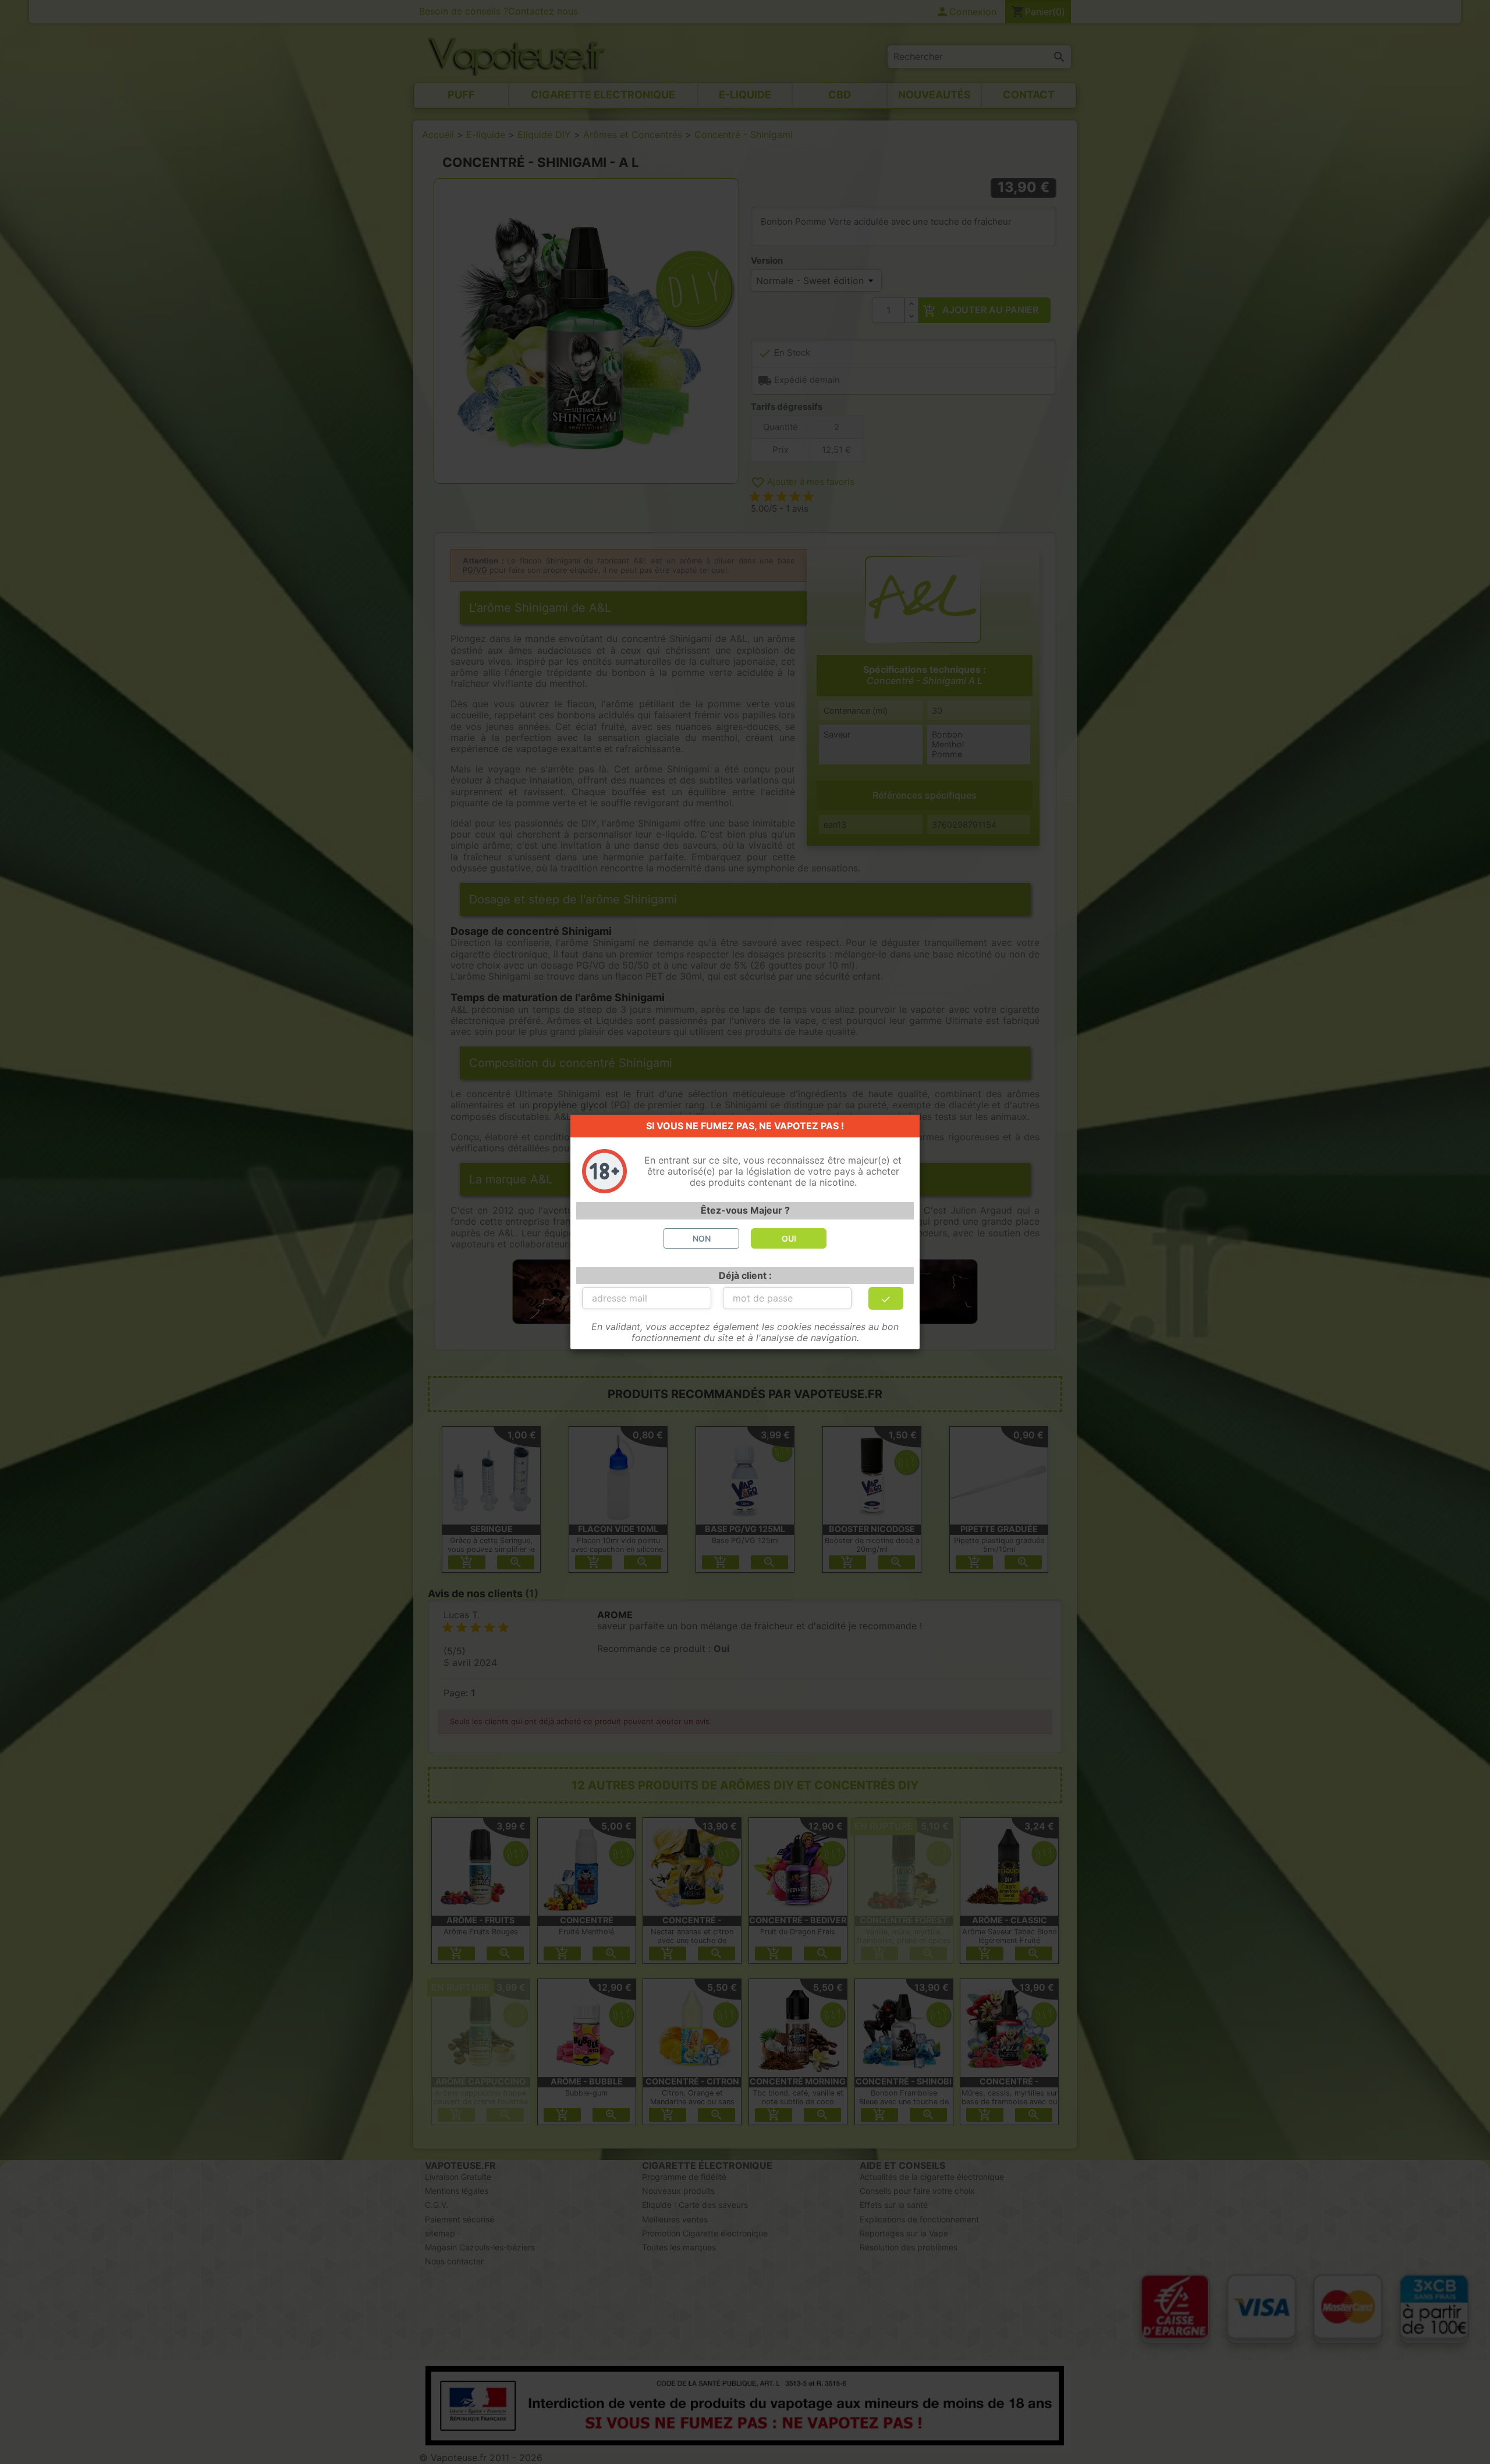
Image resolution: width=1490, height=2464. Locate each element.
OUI (789, 1238)
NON (702, 1238)
